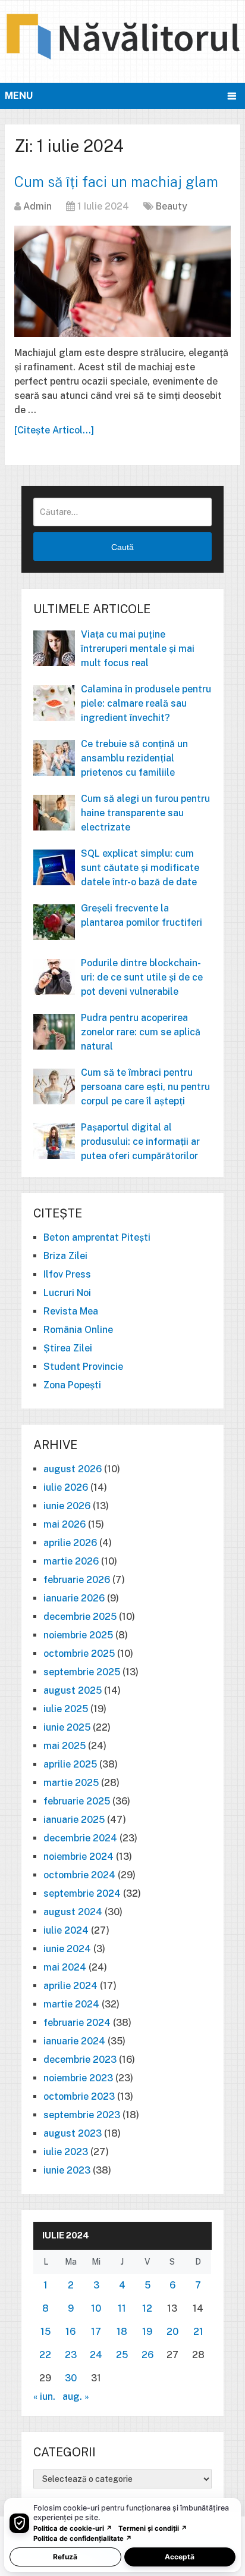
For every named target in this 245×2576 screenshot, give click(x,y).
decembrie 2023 (80, 2060)
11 (122, 2308)
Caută (122, 547)
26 (147, 2355)
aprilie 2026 (70, 1543)
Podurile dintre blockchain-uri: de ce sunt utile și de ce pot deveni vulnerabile (142, 977)
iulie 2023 (66, 2152)
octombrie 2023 (79, 2096)
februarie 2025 (77, 1801)
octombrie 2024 (79, 1875)
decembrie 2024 (80, 1838)
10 (96, 2308)
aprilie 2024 (70, 1986)
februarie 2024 (77, 2023)
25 (122, 2355)
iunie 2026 (67, 1506)
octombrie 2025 (79, 1654)
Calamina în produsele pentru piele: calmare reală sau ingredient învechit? (146, 703)
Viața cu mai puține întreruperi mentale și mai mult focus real (138, 649)
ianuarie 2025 (74, 1820)
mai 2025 (65, 1746)
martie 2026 (71, 1561)
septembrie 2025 (82, 1672)
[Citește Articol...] (54, 430)
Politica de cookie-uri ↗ (73, 2528)
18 (122, 2332)
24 (96, 2355)
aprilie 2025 (70, 1764)
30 (71, 2378)
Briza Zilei (65, 1256)
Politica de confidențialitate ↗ (83, 2538)
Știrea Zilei (68, 1348)
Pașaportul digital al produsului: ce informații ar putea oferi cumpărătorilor (140, 1142)
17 (96, 2332)
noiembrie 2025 (78, 1635)
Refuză (65, 2557)
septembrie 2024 (82, 1893)
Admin (37, 206)
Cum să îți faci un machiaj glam (116, 182)
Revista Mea (71, 1311)
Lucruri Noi (67, 1293)
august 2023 (73, 2133)
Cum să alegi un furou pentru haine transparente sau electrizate (145, 813)
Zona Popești (72, 1385)
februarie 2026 (77, 1580)
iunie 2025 (67, 1727)
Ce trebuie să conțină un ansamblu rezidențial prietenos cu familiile (134, 758)
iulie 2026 (66, 1487)
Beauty (172, 206)
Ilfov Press (67, 1274)
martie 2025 (71, 1783)
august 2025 (73, 1690)
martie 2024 (71, 2004)
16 (70, 2332)
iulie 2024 (66, 1930)
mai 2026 (65, 1524)
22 (45, 2355)
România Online (78, 1330)
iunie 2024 (67, 1949)
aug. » (76, 2397)
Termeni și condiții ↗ (153, 2528)
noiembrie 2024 (78, 1857)
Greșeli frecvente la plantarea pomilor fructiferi (142, 915)
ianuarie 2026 (74, 1598)
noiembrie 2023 (78, 2078)
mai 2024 (65, 1967)
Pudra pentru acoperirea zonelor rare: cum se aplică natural (141, 1032)
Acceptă (180, 2557)
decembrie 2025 (80, 1617)
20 (172, 2332)
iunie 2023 (67, 2170)
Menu (19, 96)
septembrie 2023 (82, 2115)
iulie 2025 (66, 1709)
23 (71, 2355)
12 (147, 2308)
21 (198, 2332)
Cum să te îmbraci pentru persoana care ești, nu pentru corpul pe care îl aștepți (145, 1087)
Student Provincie (83, 1367)
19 (147, 2332)
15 (45, 2332)
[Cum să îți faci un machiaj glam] (122, 281)
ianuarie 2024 (74, 2041)
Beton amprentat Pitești (97, 1237)
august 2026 (73, 1469)
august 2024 (73, 1912)
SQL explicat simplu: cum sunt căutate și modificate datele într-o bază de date (140, 868)
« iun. (44, 2397)
